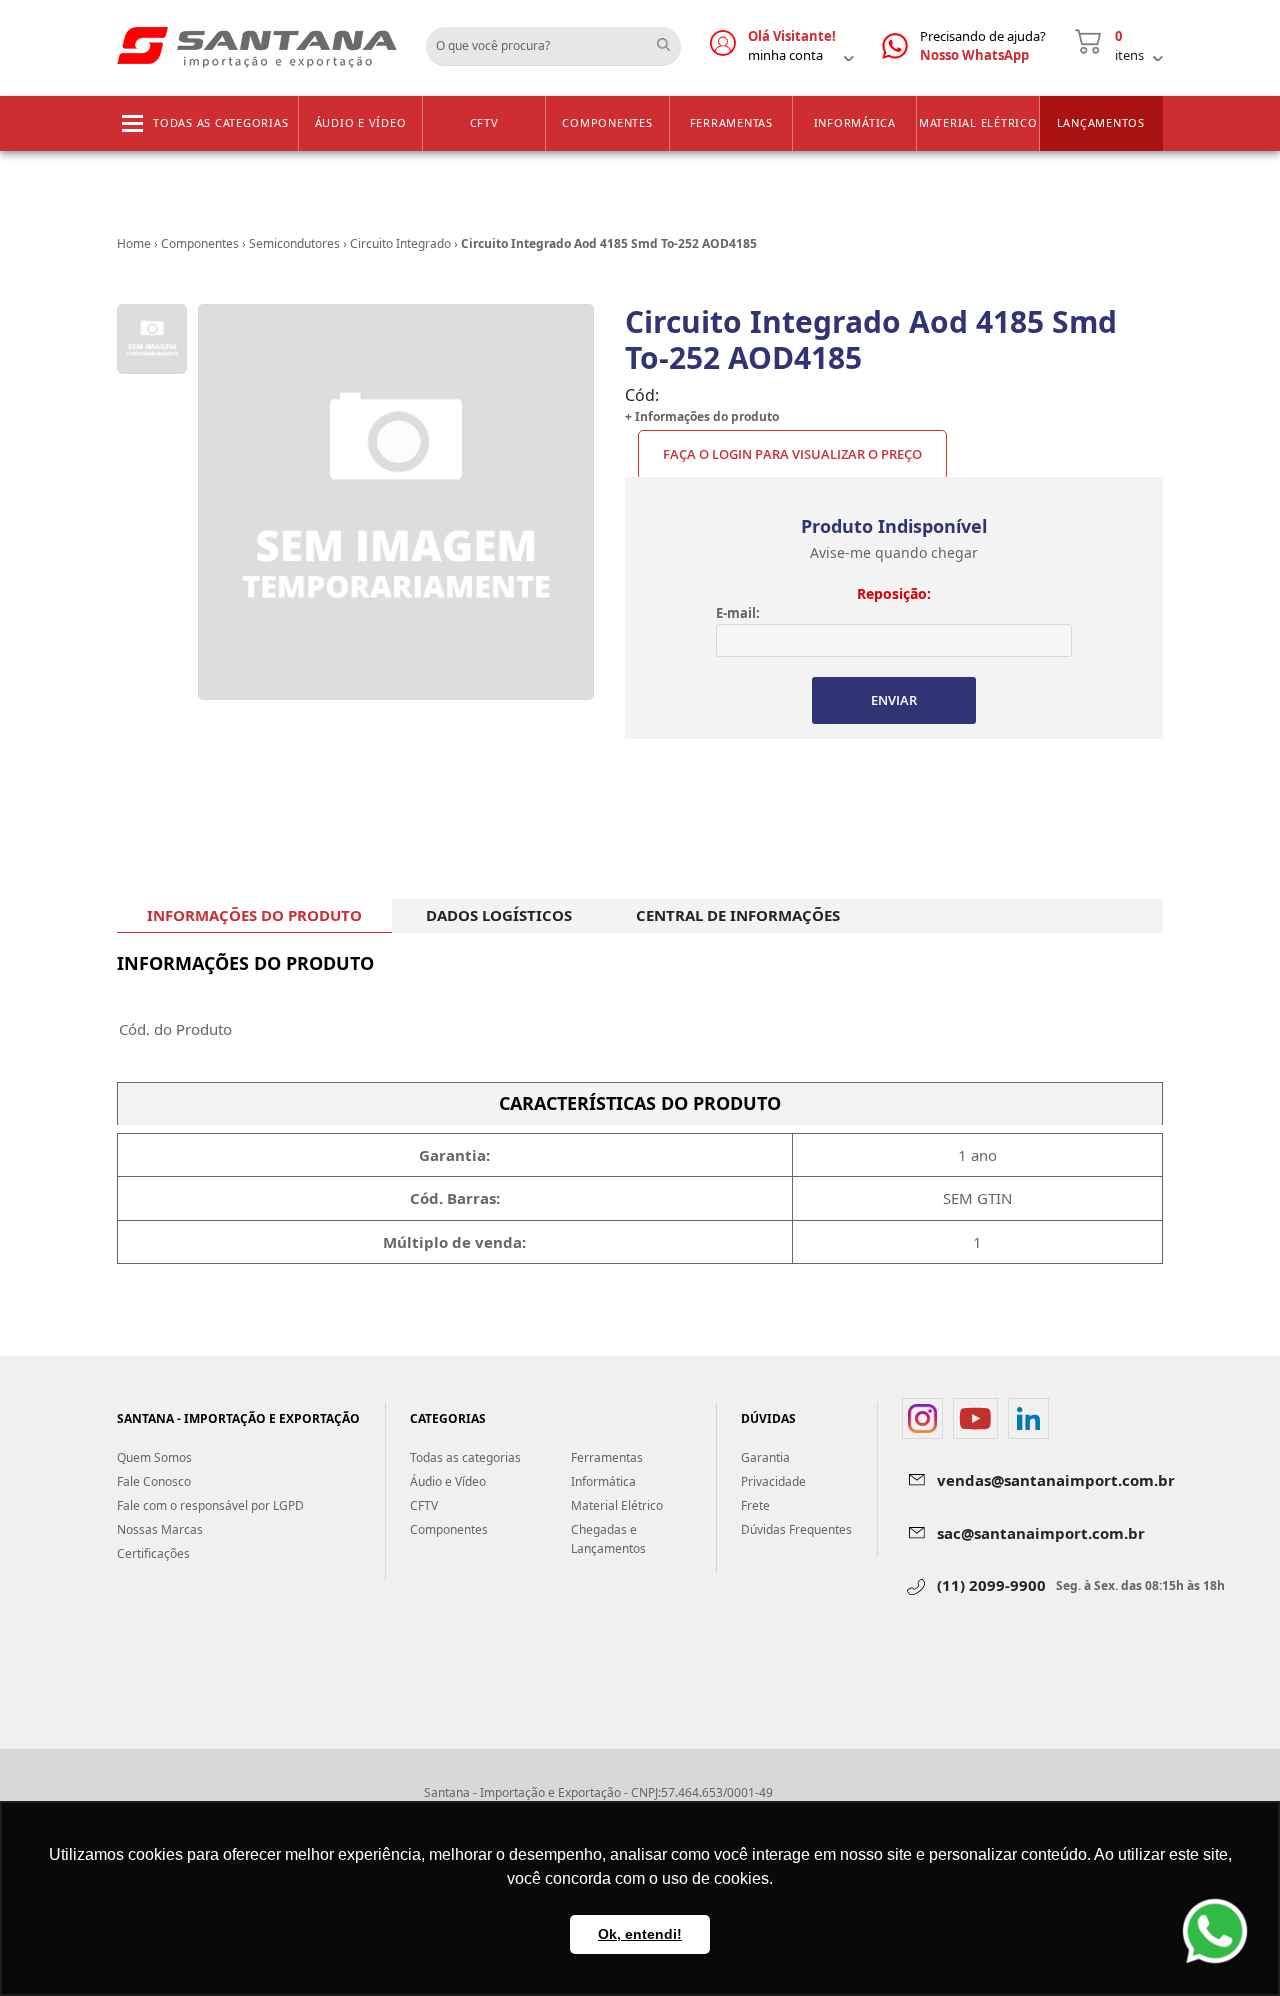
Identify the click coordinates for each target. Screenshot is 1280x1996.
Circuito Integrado (400, 243)
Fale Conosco (154, 1481)
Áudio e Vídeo (361, 122)
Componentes (607, 122)
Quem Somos (154, 1457)
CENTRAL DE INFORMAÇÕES (738, 915)
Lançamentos (1101, 122)
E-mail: (738, 613)
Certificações (153, 1553)
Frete (755, 1505)
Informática (855, 122)
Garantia (765, 1457)
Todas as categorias (220, 122)
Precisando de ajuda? (983, 46)
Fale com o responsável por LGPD (210, 1505)
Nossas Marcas (160, 1529)
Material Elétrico (978, 122)
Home (134, 243)
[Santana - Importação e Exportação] (257, 46)
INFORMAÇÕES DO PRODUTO (254, 915)
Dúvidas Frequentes (796, 1529)
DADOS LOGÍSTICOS (499, 915)
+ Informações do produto (702, 416)
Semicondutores (294, 243)
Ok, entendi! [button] (640, 1934)
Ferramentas (731, 122)
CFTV (484, 122)
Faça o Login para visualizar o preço (792, 454)
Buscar (671, 39)
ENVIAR (894, 700)
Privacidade (773, 1481)
